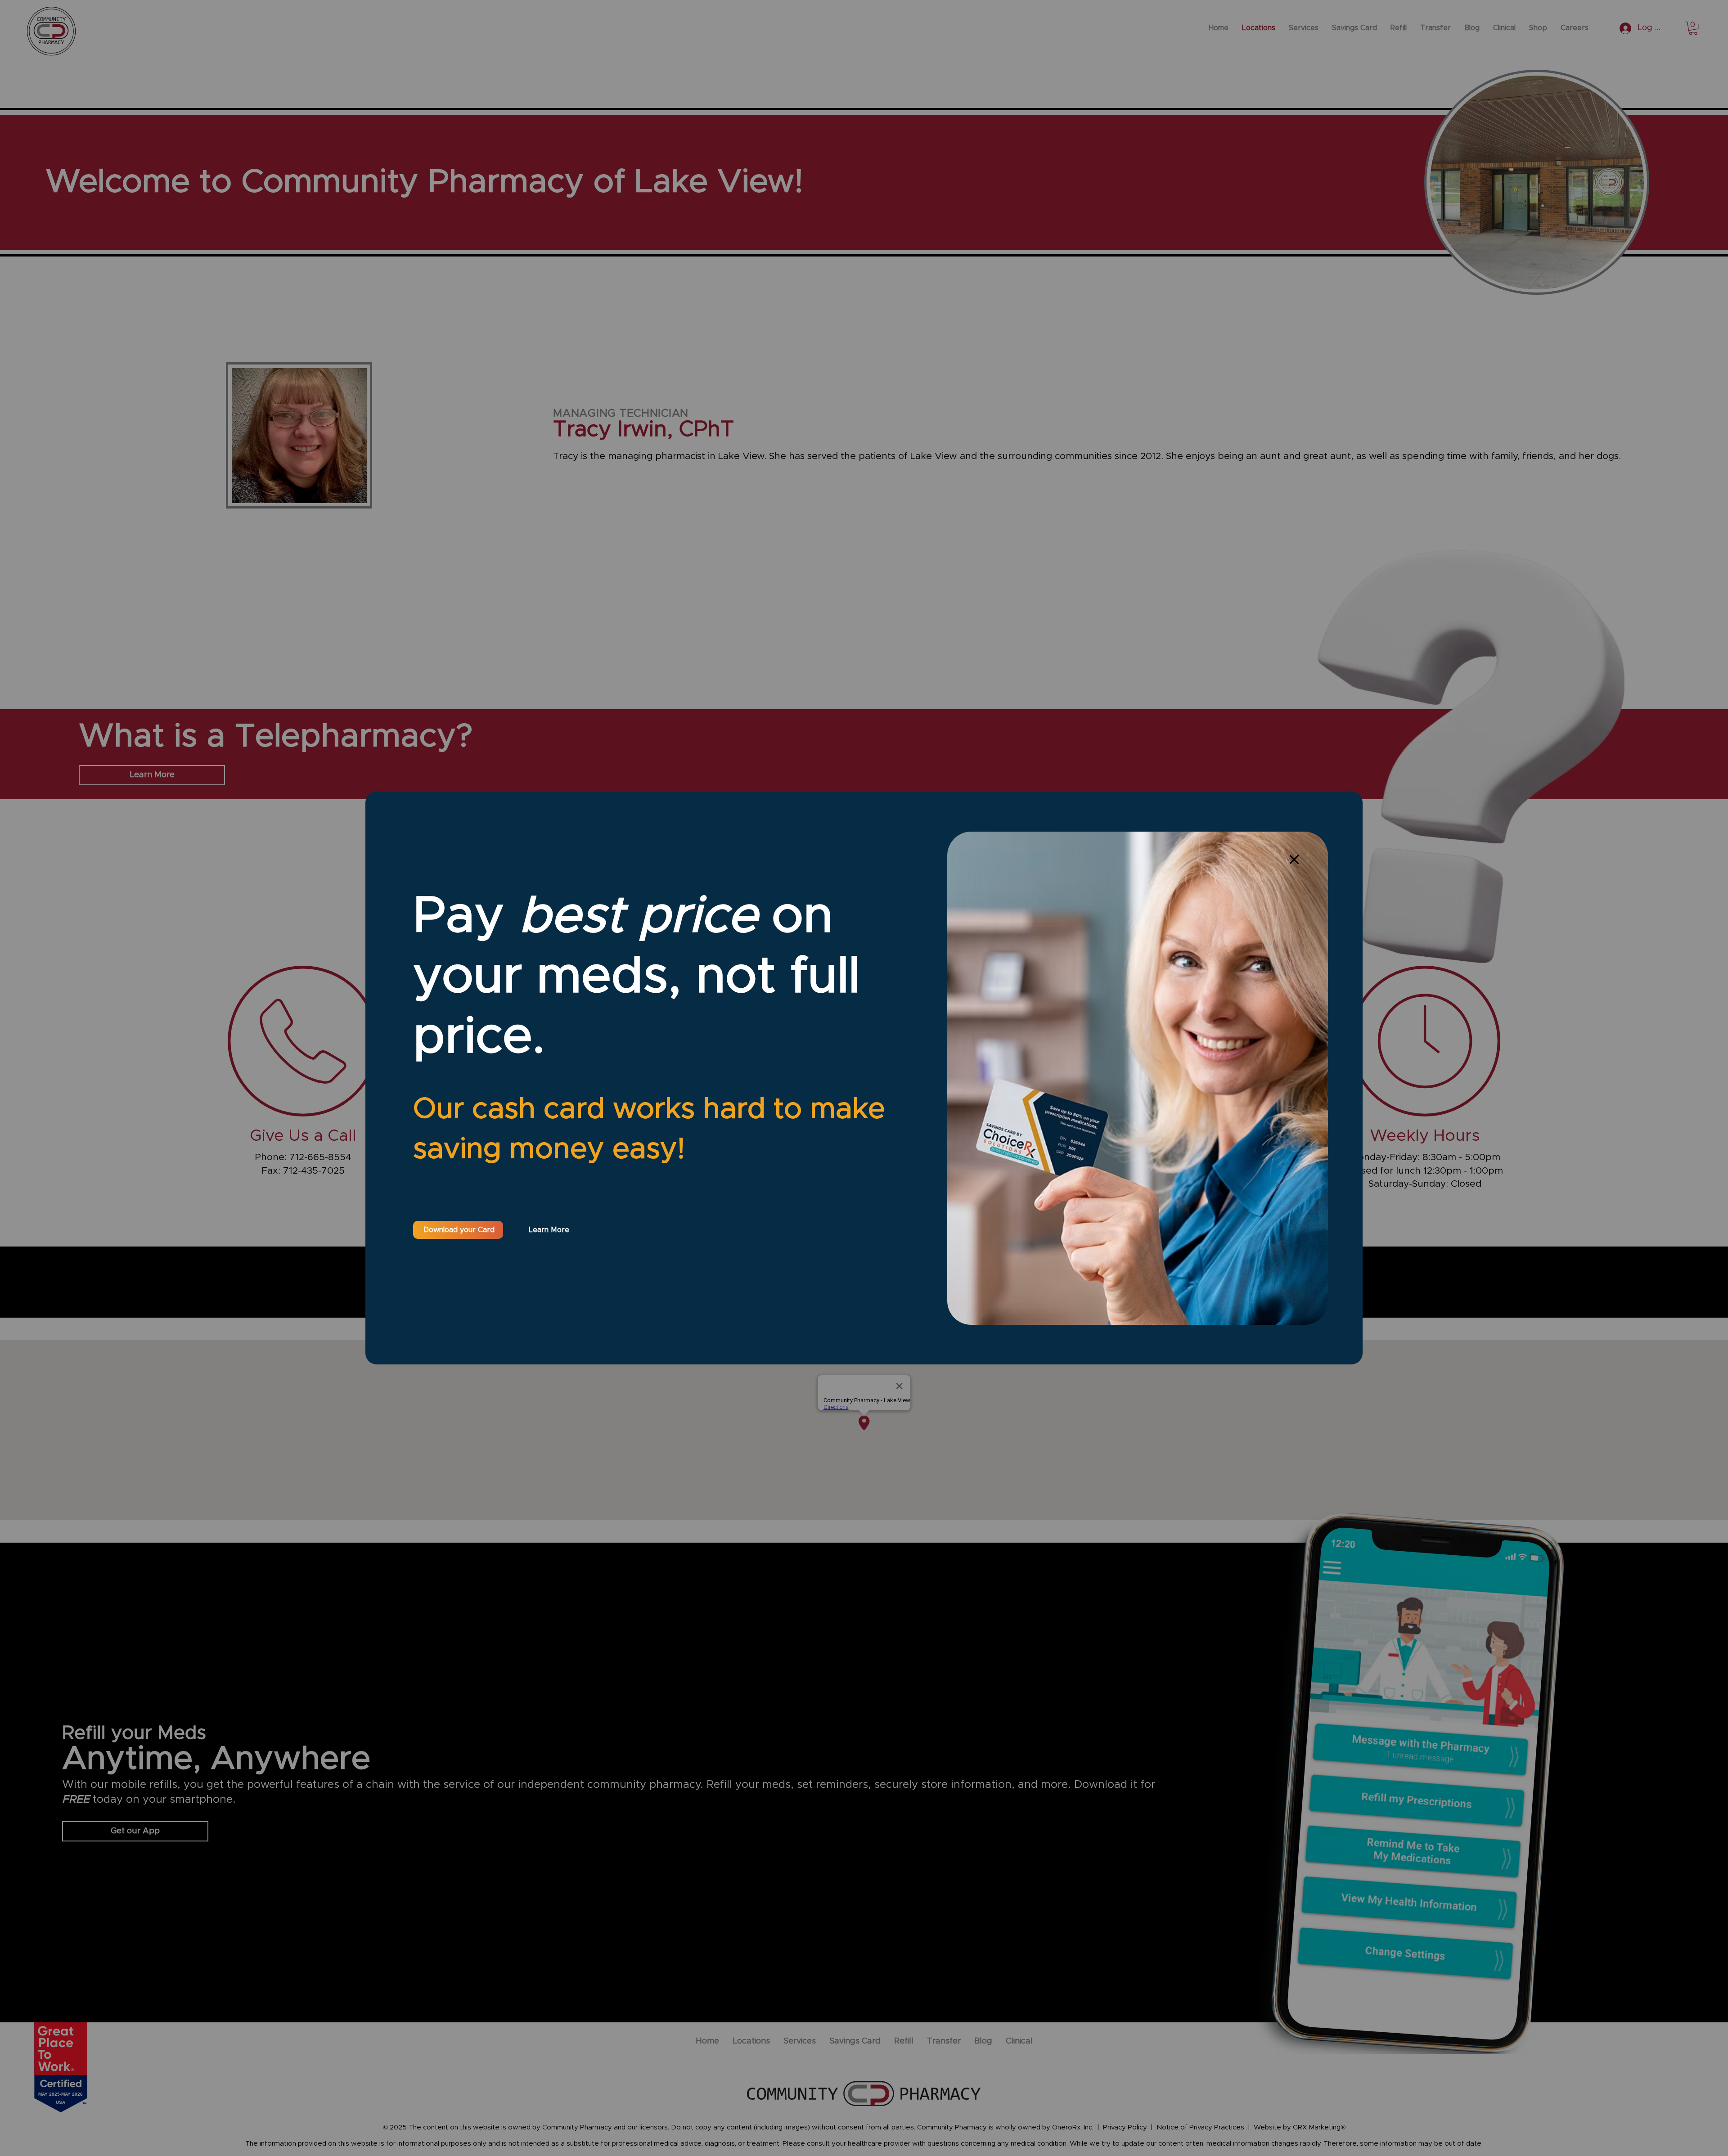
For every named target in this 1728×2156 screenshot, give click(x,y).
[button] (1294, 860)
